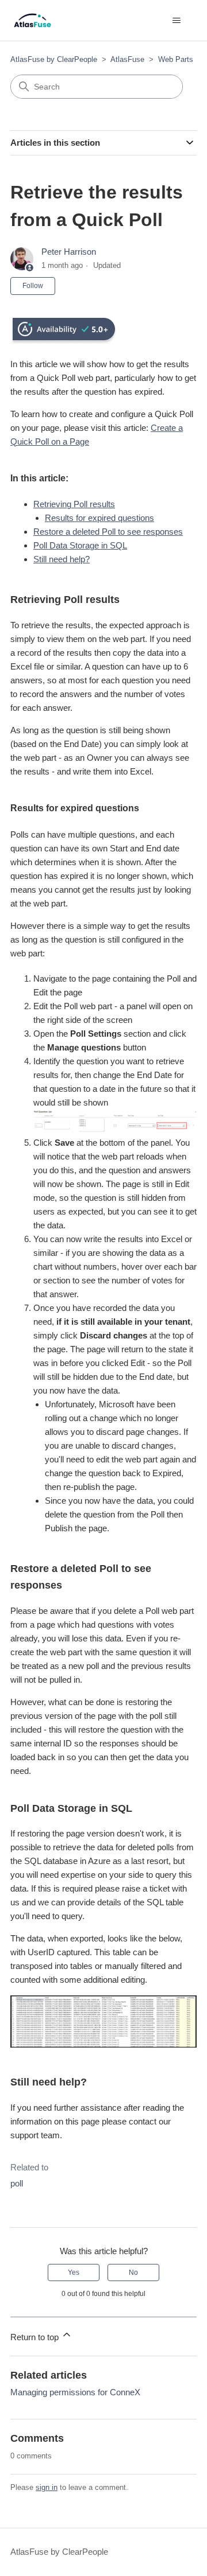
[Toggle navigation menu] (176, 21)
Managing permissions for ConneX (75, 2392)
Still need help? (62, 559)
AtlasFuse (127, 59)
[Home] (32, 20)
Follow (33, 286)
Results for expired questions (99, 518)
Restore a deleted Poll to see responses (108, 532)
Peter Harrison (69, 252)
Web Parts (176, 59)
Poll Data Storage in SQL (80, 545)
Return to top (36, 2337)
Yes (74, 2273)
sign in (47, 2487)
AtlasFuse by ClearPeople (54, 59)
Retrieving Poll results (74, 504)
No (133, 2273)
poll (17, 2183)
